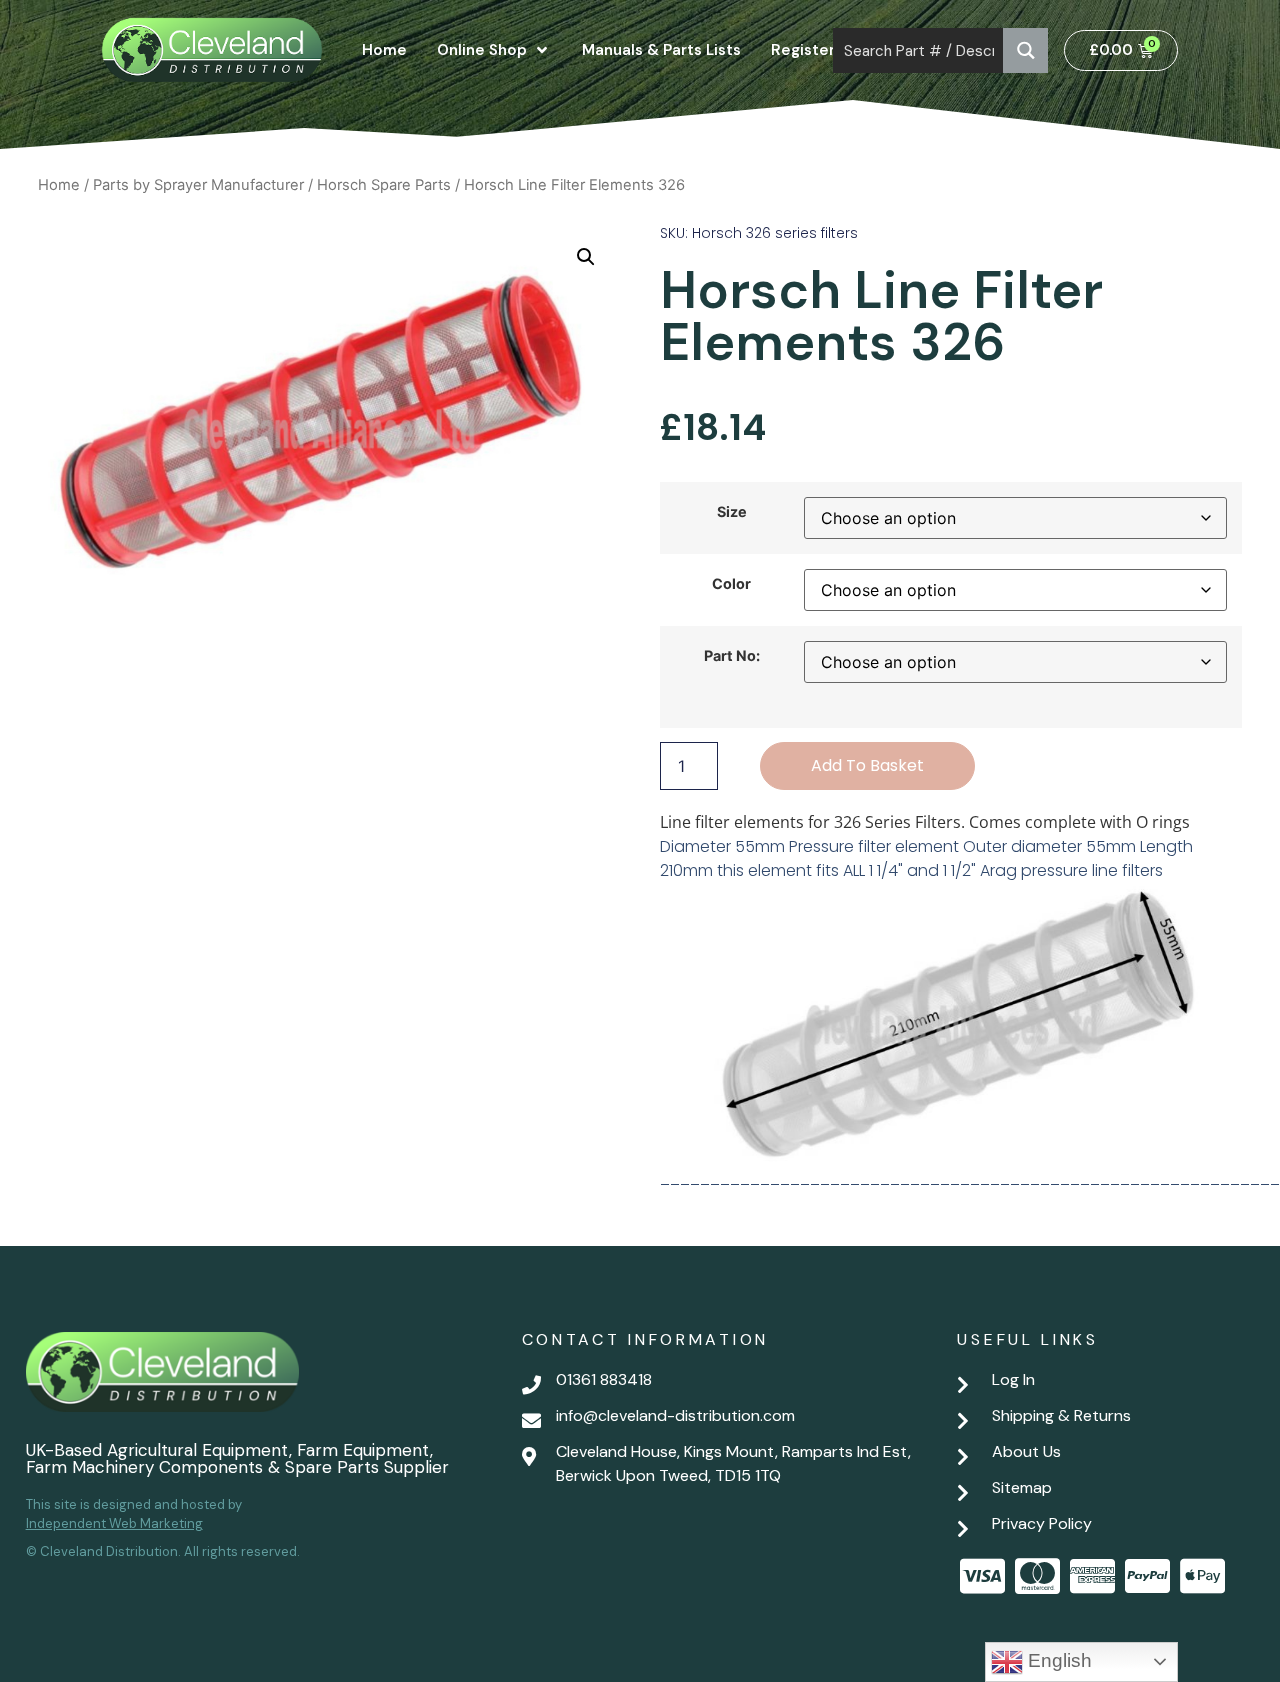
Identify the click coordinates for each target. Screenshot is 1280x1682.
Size (732, 512)
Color (731, 584)
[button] (586, 257)
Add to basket (867, 765)
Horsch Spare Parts (384, 185)
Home (59, 185)
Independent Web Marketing (114, 1523)
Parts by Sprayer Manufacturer (198, 185)
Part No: (732, 656)
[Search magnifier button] (1025, 50)
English (1057, 1660)
